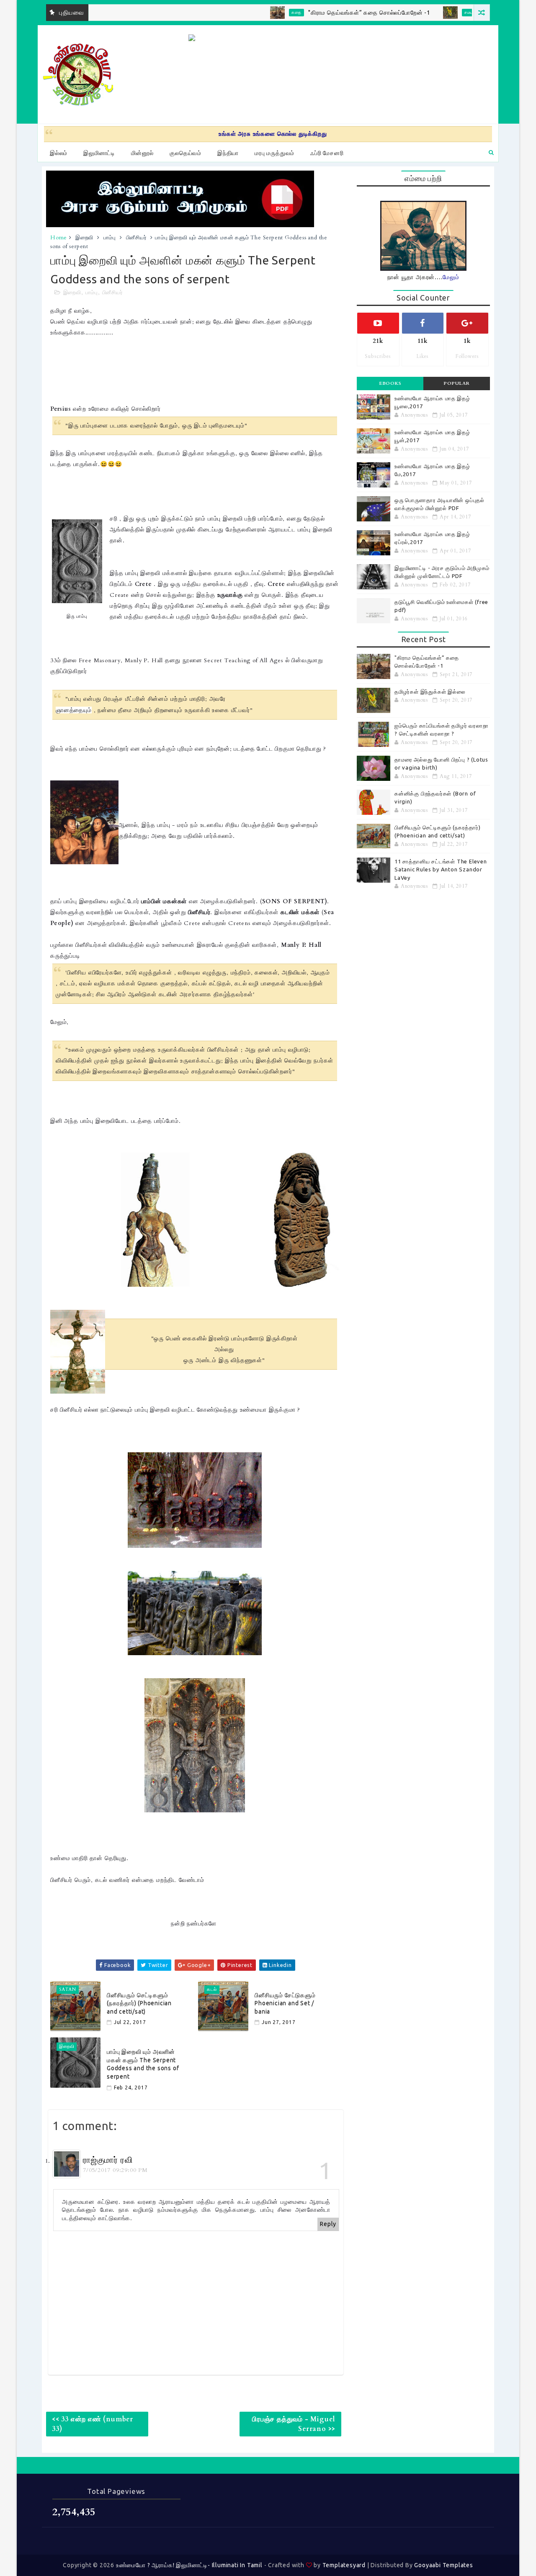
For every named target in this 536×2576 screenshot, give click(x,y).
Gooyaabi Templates (443, 2565)
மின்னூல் (142, 153)
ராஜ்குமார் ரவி (108, 2160)
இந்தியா (228, 153)
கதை (255, 13)
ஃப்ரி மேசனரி (327, 153)
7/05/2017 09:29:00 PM (115, 2170)
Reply (328, 2224)
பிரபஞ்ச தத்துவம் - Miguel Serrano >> (294, 2424)
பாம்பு (110, 238)
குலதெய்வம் (186, 153)
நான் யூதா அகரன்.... (423, 277)
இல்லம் (59, 153)
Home (59, 238)
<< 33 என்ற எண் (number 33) (93, 2424)
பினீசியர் (137, 238)
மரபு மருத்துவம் (274, 153)
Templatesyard (344, 2565)
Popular (457, 383)
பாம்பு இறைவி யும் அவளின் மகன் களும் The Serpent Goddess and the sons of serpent (143, 2064)
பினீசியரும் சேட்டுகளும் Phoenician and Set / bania (285, 2003)
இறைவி (84, 238)
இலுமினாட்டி (99, 153)
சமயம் (428, 13)
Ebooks (390, 383)
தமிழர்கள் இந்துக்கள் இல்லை (430, 692)
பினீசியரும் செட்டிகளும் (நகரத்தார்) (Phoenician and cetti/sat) (139, 2003)
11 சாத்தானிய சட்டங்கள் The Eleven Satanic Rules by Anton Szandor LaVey (441, 869)
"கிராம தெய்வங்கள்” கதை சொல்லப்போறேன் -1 (327, 13)
